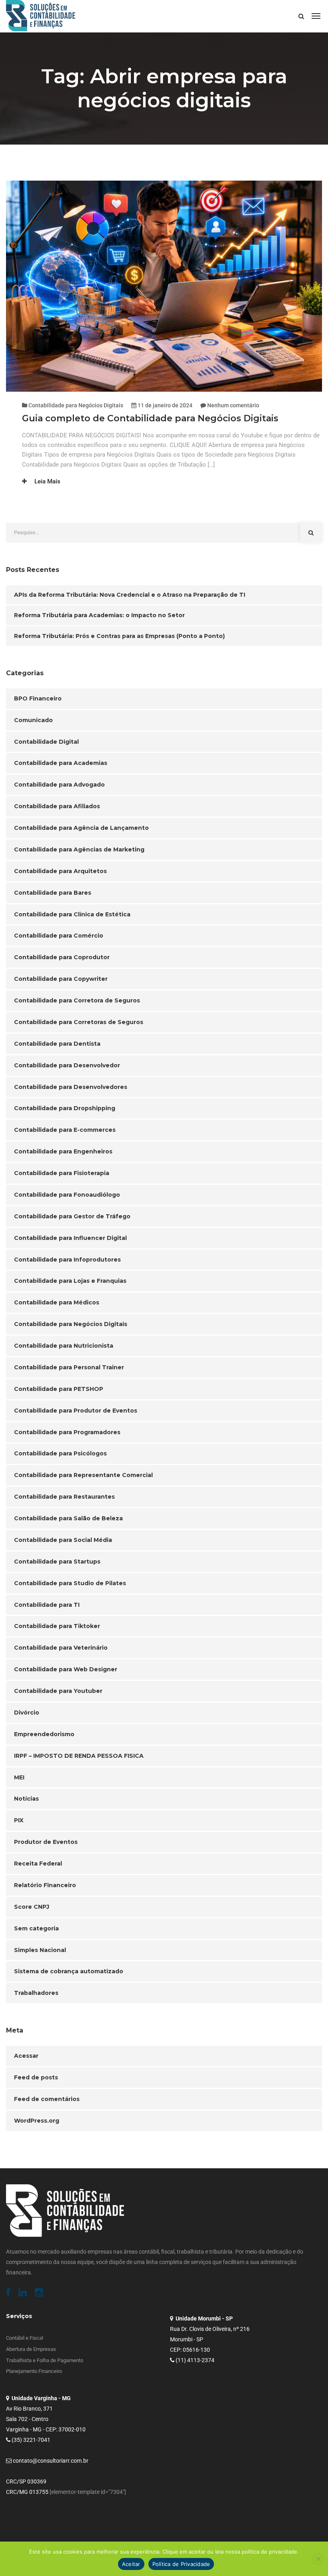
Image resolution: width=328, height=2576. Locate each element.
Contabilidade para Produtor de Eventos (76, 1411)
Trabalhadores (36, 1993)
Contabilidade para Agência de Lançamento (81, 828)
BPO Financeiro (38, 698)
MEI (19, 1777)
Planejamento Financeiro (34, 2371)
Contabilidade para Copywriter (61, 979)
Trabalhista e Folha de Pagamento (45, 2360)
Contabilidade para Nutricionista (64, 1346)
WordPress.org (37, 2121)
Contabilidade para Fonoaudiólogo (67, 1195)
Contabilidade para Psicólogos (60, 1453)
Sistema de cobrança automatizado (69, 1971)
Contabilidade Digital (46, 742)
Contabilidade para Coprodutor (62, 957)
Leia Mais (47, 481)
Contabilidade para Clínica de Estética (72, 914)
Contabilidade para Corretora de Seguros (77, 1000)
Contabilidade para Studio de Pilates (70, 1583)
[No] (318, 2559)
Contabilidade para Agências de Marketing (79, 849)
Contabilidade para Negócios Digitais (76, 405)
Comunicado (33, 720)
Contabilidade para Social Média (63, 1540)
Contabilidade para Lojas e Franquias (70, 1281)
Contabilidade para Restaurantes (64, 1497)
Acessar (26, 2056)
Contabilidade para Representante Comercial (83, 1475)
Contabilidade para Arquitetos (60, 871)
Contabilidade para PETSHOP (59, 1389)
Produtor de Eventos (46, 1842)
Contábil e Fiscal (25, 2338)
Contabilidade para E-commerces (65, 1130)
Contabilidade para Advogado (59, 785)
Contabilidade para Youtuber (58, 1691)
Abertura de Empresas (31, 2349)
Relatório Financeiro (45, 1885)
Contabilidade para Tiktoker (57, 1626)
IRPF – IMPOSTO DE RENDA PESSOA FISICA (79, 1756)
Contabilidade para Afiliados (57, 806)
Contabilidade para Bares (53, 893)
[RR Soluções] (41, 16)
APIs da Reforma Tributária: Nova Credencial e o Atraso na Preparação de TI (130, 595)
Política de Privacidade (181, 2564)
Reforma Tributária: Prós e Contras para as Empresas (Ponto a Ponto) (119, 636)
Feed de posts (36, 2077)
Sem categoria (36, 1928)
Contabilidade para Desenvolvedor (67, 1065)
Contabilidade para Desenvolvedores (71, 1087)
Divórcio (27, 1713)
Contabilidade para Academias (61, 763)
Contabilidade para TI (47, 1605)
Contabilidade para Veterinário (61, 1648)
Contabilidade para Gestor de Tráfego (72, 1216)
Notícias (26, 1799)
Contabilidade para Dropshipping (65, 1108)
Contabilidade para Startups (57, 1562)
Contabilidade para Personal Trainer (69, 1367)
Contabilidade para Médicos (57, 1302)
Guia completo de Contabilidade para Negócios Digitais (151, 418)
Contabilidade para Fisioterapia (62, 1173)
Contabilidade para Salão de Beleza (68, 1518)
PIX (19, 1820)
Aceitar (131, 2564)
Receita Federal (38, 1864)
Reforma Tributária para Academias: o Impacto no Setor (99, 615)
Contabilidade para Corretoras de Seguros (79, 1022)
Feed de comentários (47, 2099)
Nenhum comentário (233, 405)
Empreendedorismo (44, 1734)
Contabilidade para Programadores (67, 1432)
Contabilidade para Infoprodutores (67, 1260)
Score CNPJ (32, 1907)
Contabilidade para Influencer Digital (70, 1238)
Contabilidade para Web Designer (66, 1669)
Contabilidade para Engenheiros (63, 1151)
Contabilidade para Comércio (59, 936)
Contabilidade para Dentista (57, 1044)
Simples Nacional (40, 1950)
